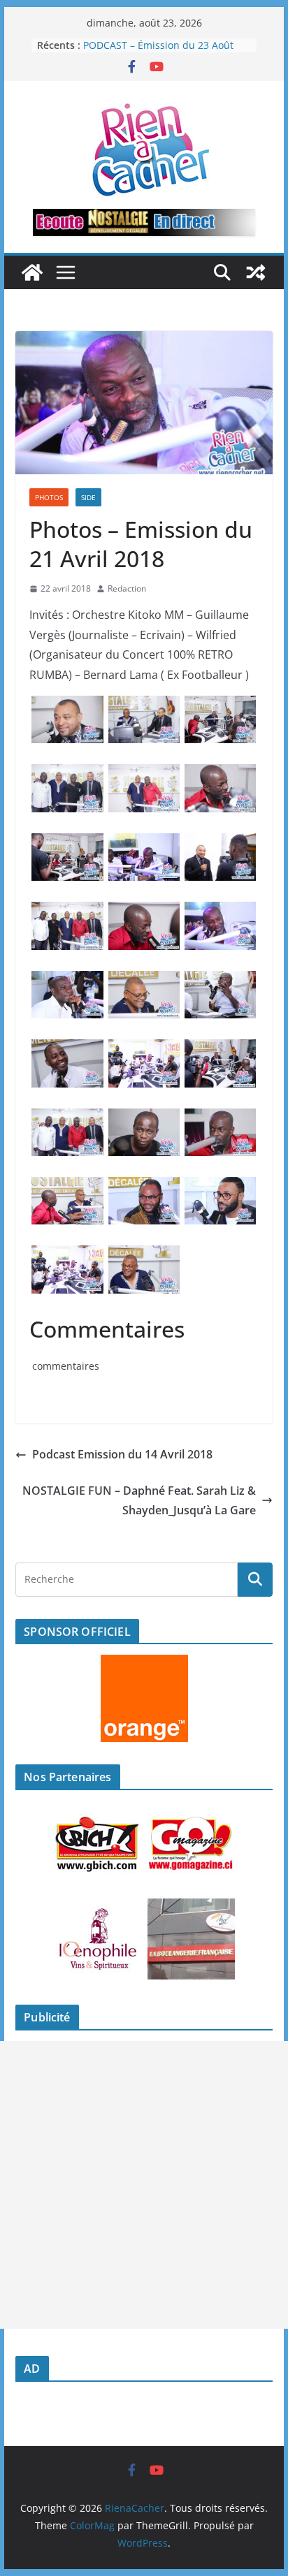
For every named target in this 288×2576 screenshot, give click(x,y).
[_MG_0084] (67, 705)
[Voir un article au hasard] (256, 272)
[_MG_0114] (221, 705)
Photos (49, 497)
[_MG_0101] (144, 981)
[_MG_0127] (67, 912)
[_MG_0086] (67, 843)
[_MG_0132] (67, 774)
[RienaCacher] (32, 272)
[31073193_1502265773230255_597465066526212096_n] (144, 1049)
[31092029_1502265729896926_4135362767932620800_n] (221, 912)
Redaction (127, 588)
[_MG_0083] (144, 1255)
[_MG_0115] (221, 1118)
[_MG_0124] (144, 774)
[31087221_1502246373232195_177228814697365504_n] (67, 1049)
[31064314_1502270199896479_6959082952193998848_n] (221, 981)
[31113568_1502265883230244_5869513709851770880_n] (221, 1187)
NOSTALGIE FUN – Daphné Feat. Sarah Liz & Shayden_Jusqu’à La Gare (139, 1501)
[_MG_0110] (144, 705)
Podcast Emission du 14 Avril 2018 (122, 1454)
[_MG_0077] (221, 843)
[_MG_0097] (221, 1049)
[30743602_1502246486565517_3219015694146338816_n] (144, 843)
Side (88, 497)
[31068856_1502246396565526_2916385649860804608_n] (67, 981)
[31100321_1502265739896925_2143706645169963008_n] (144, 1187)
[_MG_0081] (67, 1187)
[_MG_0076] (144, 1118)
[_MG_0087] (144, 912)
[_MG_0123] (221, 774)
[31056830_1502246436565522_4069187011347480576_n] (67, 1255)
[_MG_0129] (67, 1118)
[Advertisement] (144, 2185)
